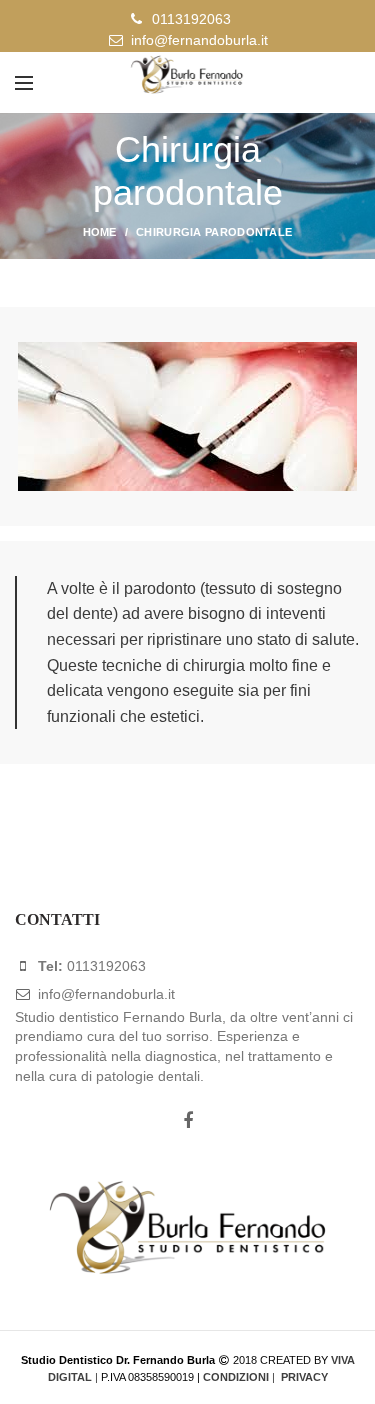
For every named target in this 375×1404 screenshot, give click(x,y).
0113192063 (191, 19)
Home (100, 232)
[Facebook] (188, 1121)
